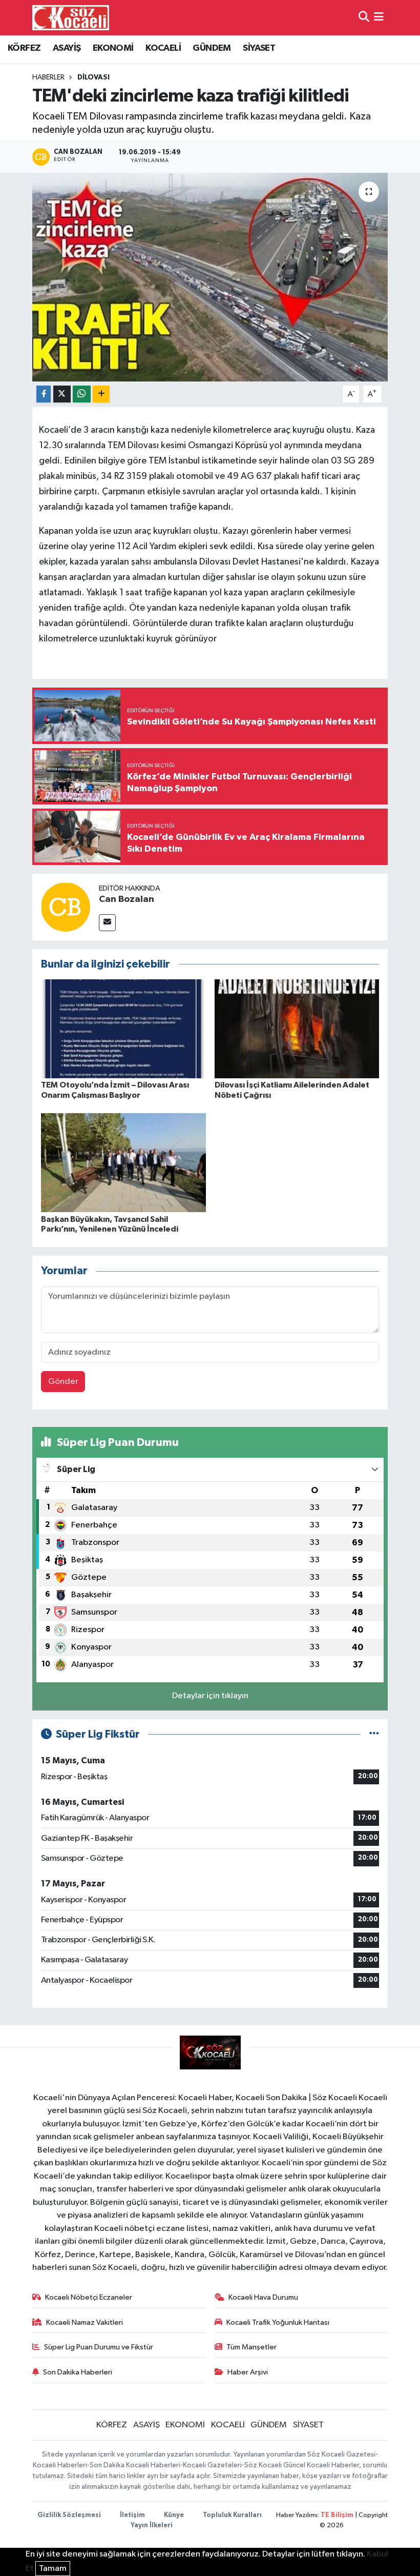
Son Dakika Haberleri (78, 2372)
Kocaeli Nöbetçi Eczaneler (89, 2297)
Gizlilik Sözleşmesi (69, 2515)
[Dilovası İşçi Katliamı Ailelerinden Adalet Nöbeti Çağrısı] (297, 1029)
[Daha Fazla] (101, 394)
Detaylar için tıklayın (210, 1696)
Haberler (48, 77)
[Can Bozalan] (66, 907)
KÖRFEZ (24, 48)
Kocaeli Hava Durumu (263, 2297)
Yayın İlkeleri (152, 2525)
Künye (174, 2515)
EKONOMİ (113, 48)
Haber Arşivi (248, 2372)
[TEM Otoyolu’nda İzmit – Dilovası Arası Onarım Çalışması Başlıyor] (123, 1029)
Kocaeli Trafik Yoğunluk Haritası (278, 2322)
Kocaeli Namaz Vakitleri (85, 2322)
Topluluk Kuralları (232, 2515)
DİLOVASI (93, 77)
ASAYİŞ (67, 48)
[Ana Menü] (379, 18)
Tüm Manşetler (251, 2347)
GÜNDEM (212, 48)
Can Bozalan (127, 899)
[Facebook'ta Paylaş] (44, 394)
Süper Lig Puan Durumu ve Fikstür (99, 2347)
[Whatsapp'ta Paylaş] (82, 394)
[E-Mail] (107, 923)
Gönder (63, 1382)
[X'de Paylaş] (62, 394)
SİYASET (259, 48)
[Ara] (364, 18)
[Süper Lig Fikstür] (374, 1734)
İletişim (132, 2515)
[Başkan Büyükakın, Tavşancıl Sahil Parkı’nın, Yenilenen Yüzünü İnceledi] (123, 1163)
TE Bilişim (337, 2515)
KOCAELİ (163, 48)
